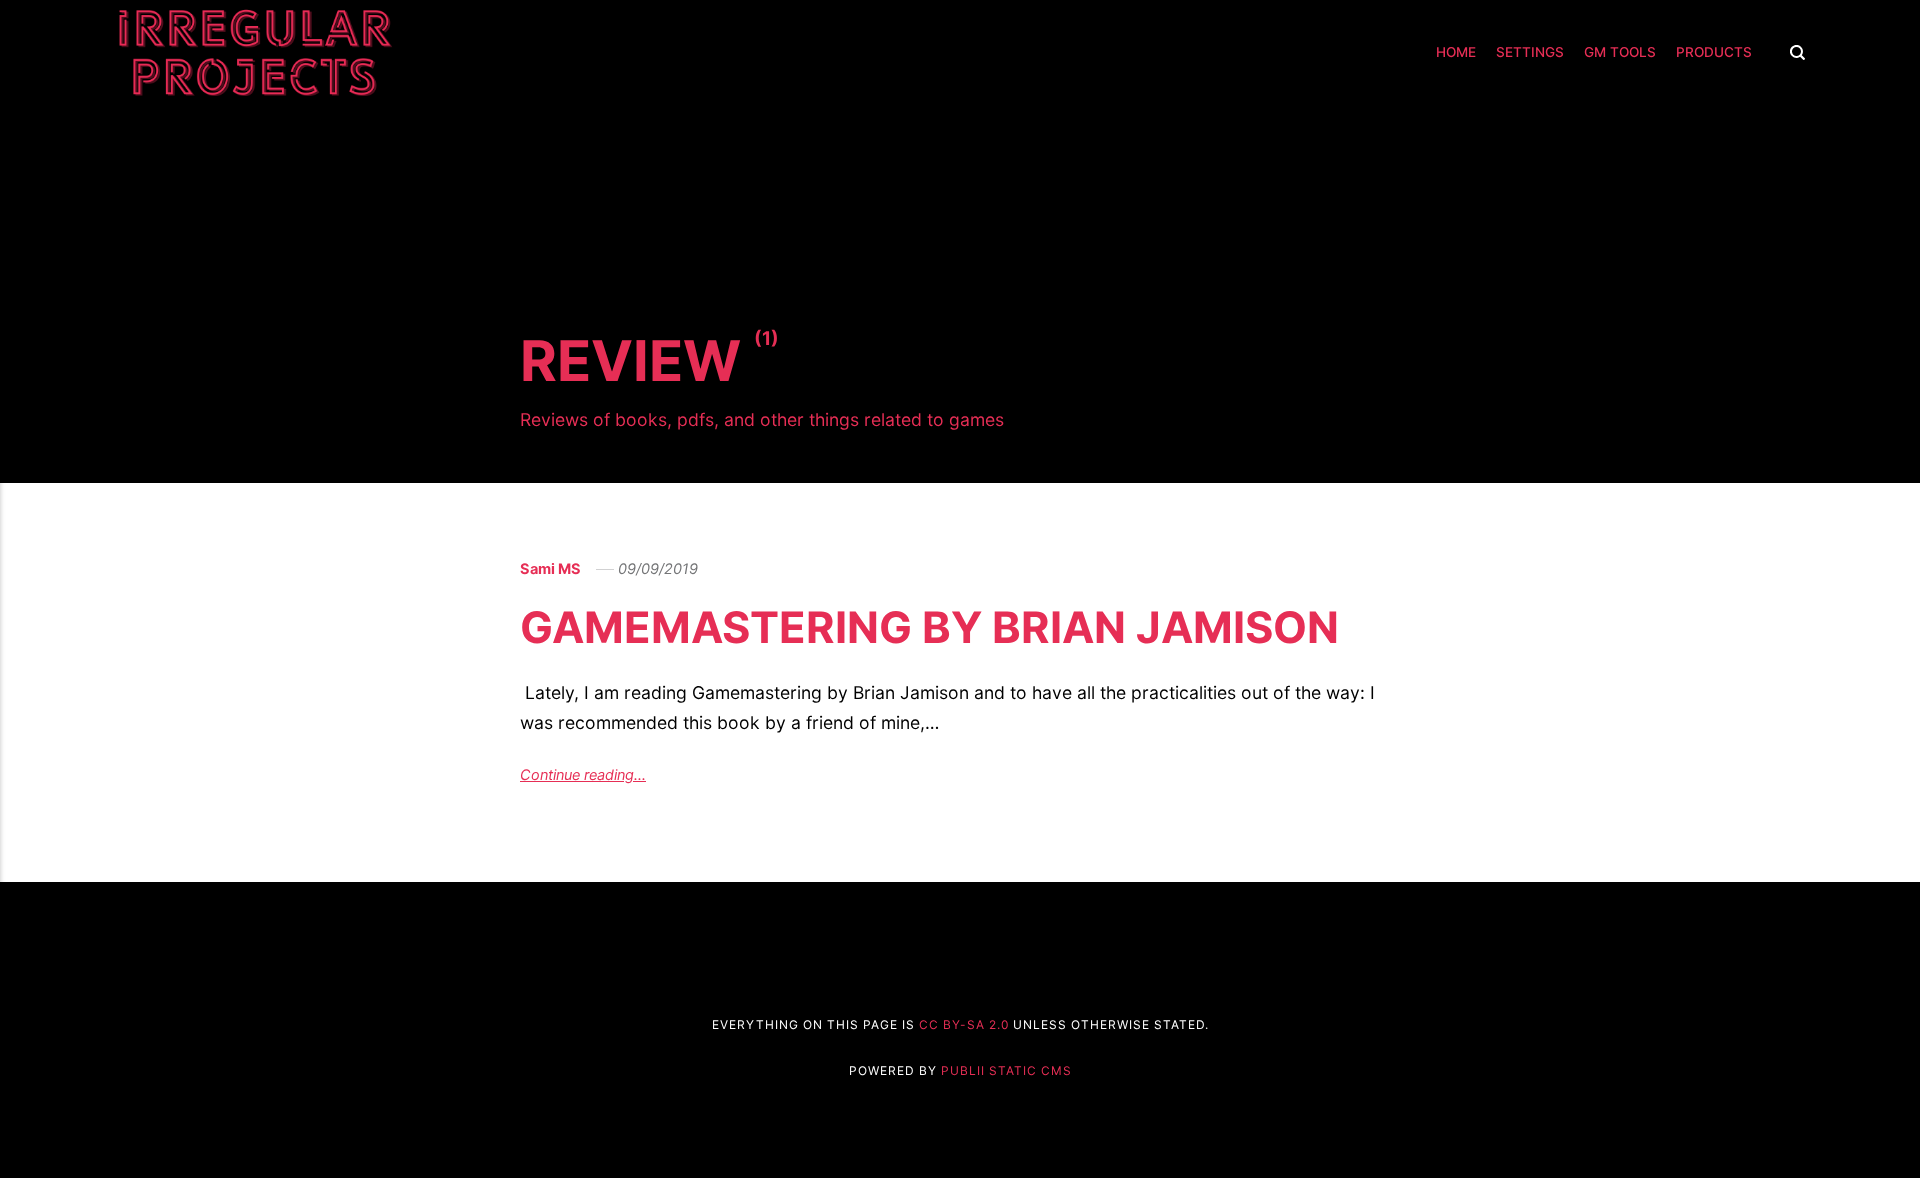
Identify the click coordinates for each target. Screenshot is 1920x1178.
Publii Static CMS (1006, 1070)
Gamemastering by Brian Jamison (929, 627)
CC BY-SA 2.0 (964, 1024)
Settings (1530, 52)
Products (1714, 52)
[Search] (1792, 52)
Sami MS (550, 569)
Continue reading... (583, 775)
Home (1456, 52)
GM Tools (1620, 52)
